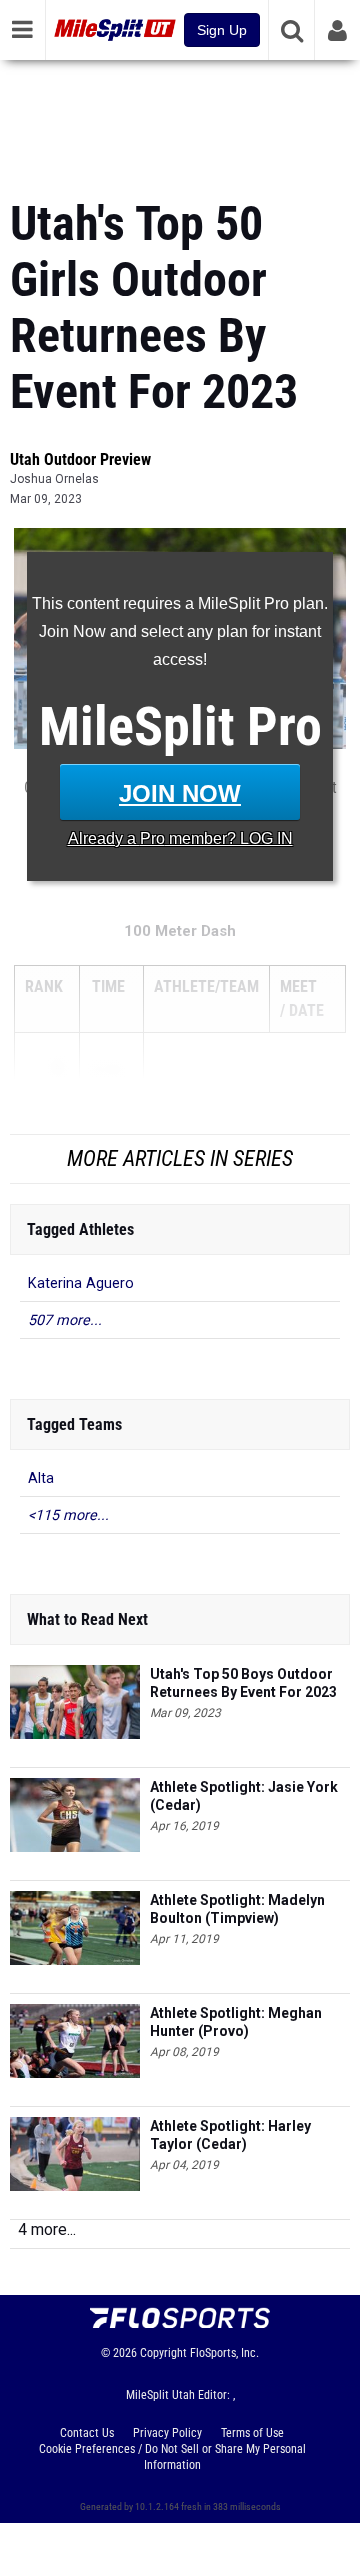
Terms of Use (252, 2433)
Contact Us (87, 2433)
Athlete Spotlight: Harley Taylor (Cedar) (230, 2135)
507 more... (65, 1320)
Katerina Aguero (81, 1283)
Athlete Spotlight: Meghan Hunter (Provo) (236, 2022)
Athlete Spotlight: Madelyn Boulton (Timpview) (237, 1909)
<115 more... (68, 1515)
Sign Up (222, 30)
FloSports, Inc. (224, 2353)
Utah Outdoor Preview (80, 459)
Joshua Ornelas (54, 479)
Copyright (163, 2353)
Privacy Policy (167, 2433)
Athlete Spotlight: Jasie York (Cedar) (244, 1796)
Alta (41, 1478)
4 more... (47, 2229)
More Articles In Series (180, 1158)
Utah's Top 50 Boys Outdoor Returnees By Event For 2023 (243, 1683)
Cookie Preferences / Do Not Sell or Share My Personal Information (172, 2457)
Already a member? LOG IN (180, 838)
